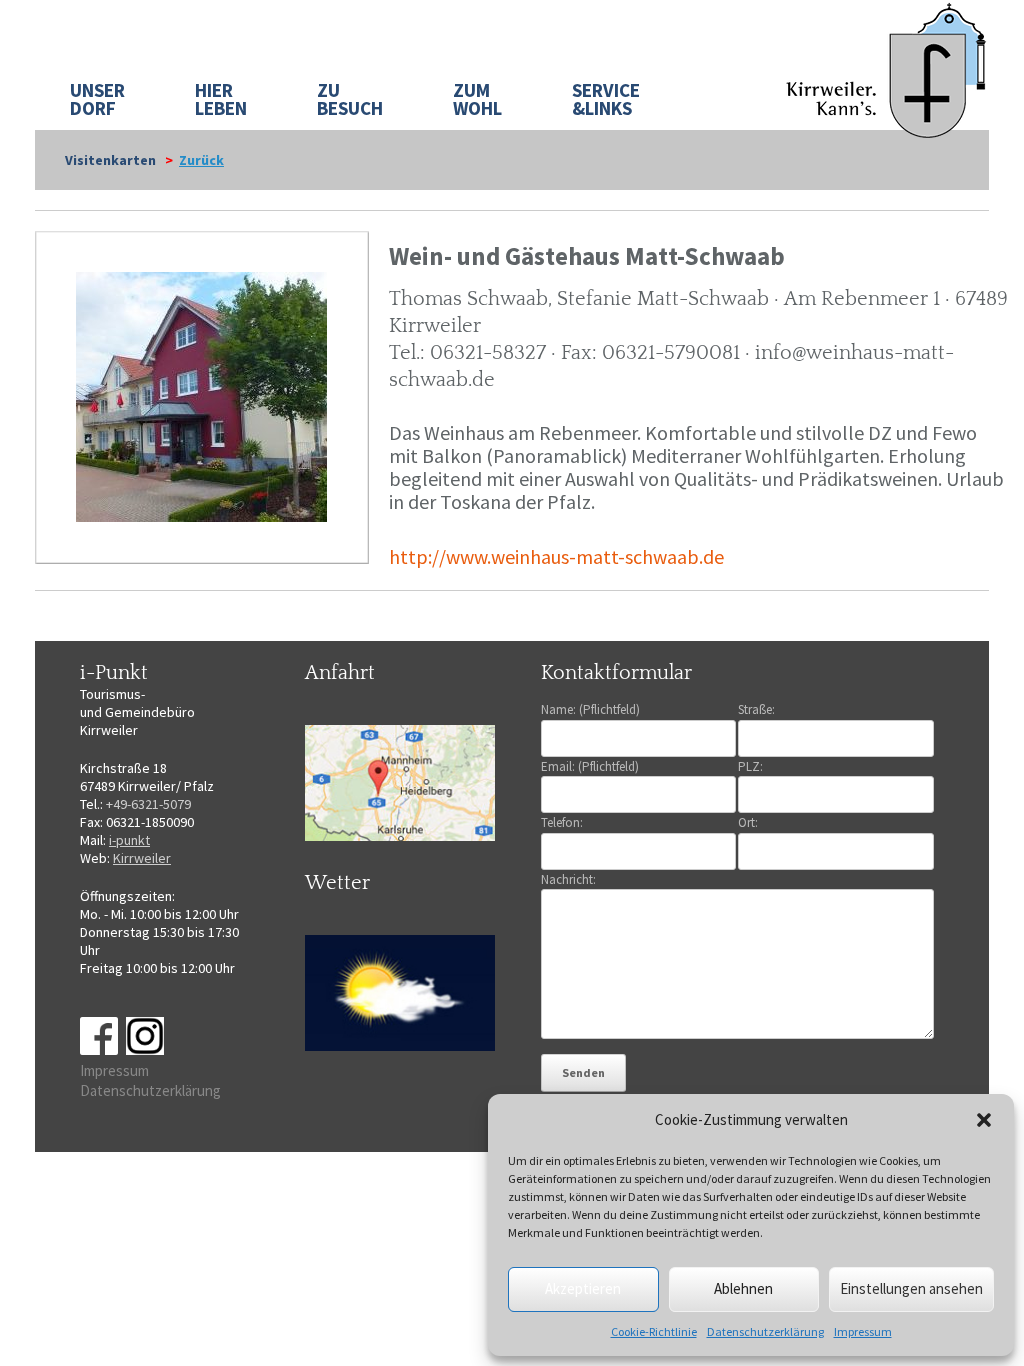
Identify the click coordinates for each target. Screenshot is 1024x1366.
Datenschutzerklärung (765, 1331)
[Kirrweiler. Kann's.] (887, 69)
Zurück (201, 160)
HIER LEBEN (221, 99)
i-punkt (129, 840)
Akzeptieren (583, 1288)
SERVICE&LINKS (606, 99)
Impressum (863, 1331)
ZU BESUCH (350, 99)
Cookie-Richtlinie (654, 1331)
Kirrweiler (142, 858)
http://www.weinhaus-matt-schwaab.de (556, 556)
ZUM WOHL (477, 99)
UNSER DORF (97, 99)
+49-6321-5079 (148, 804)
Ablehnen (743, 1288)
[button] (984, 1120)
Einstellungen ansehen (911, 1288)
